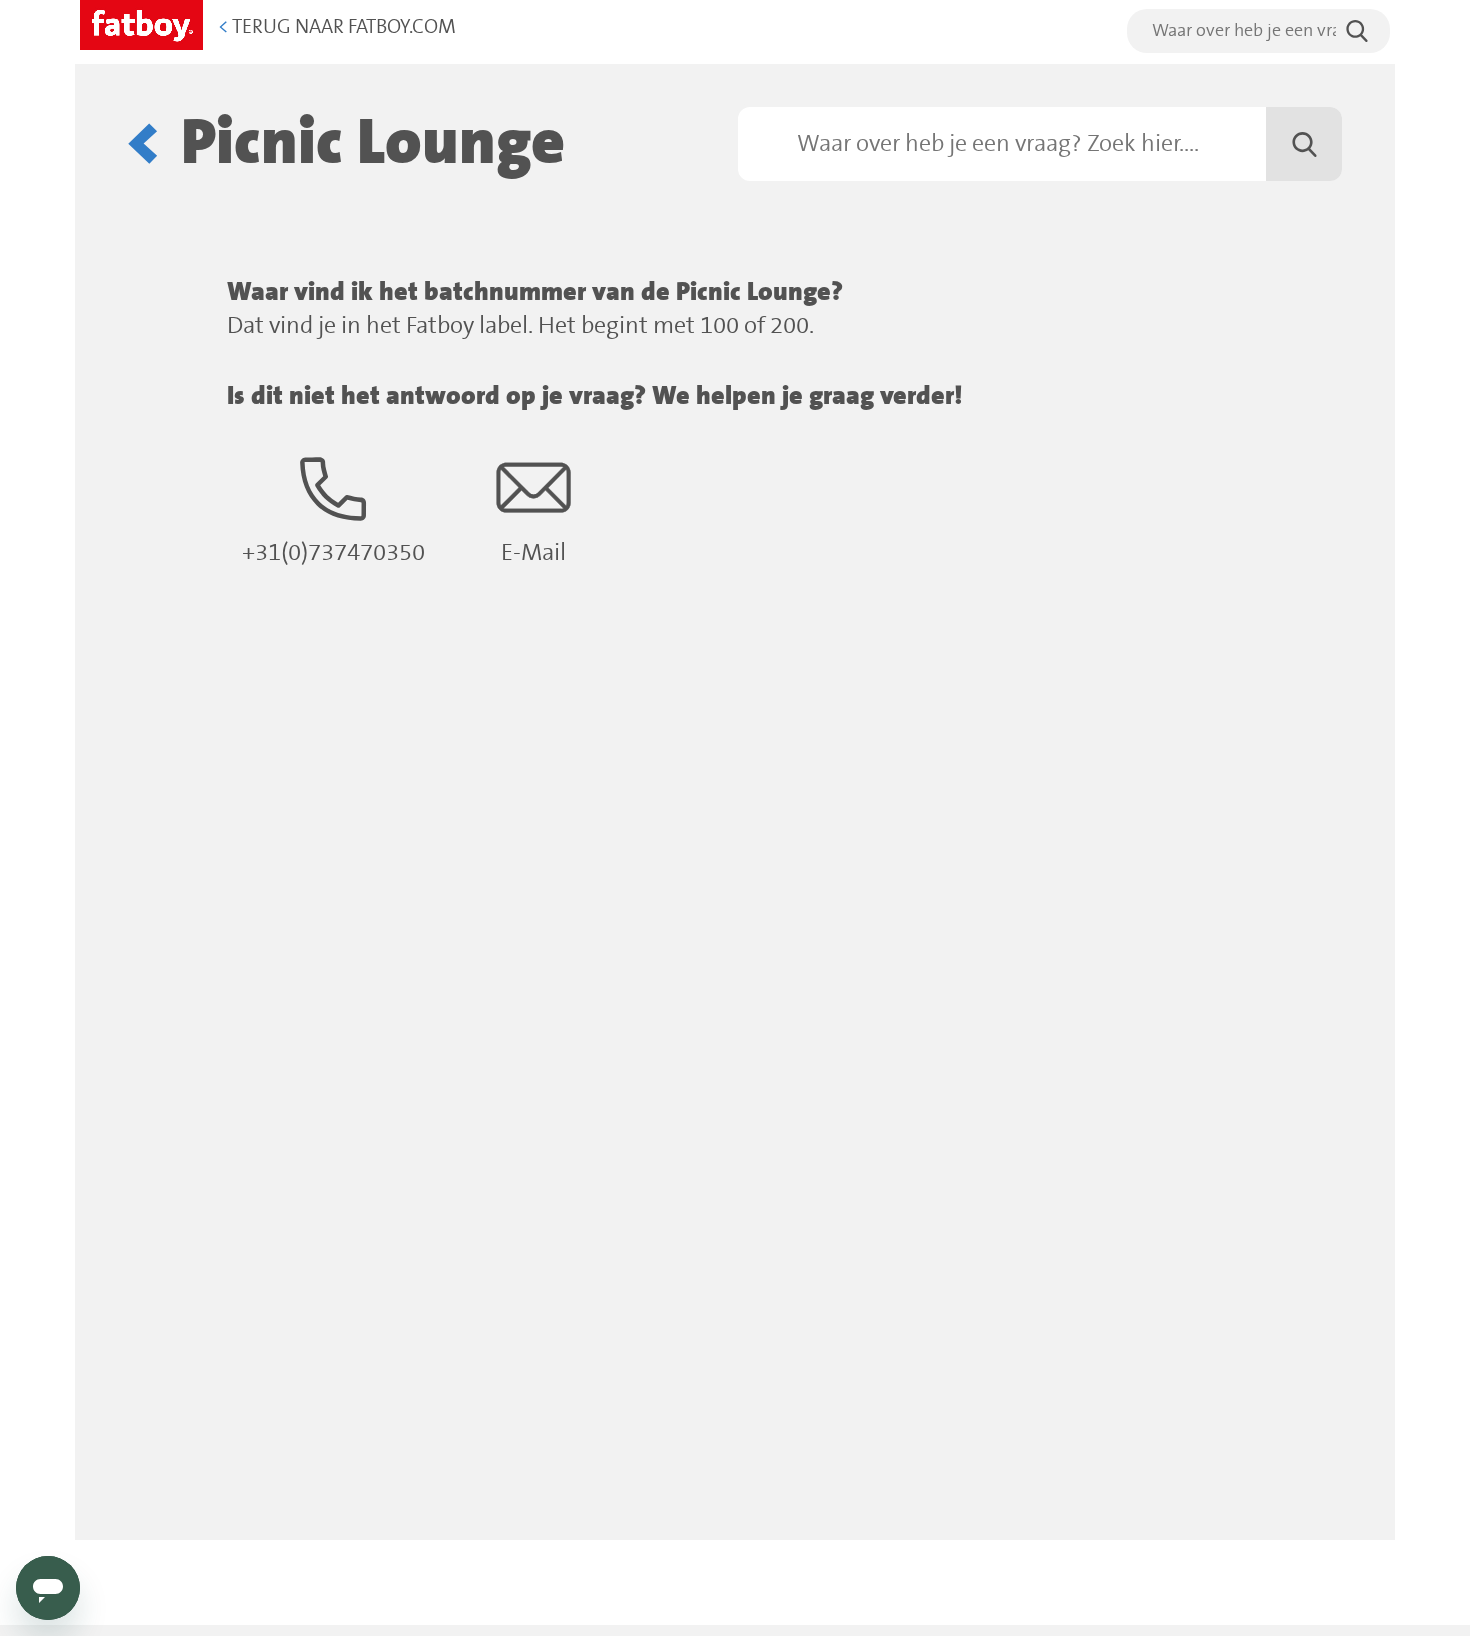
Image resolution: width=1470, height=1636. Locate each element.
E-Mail (533, 553)
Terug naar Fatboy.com (337, 27)
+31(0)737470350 (333, 553)
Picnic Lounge (373, 143)
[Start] (141, 21)
